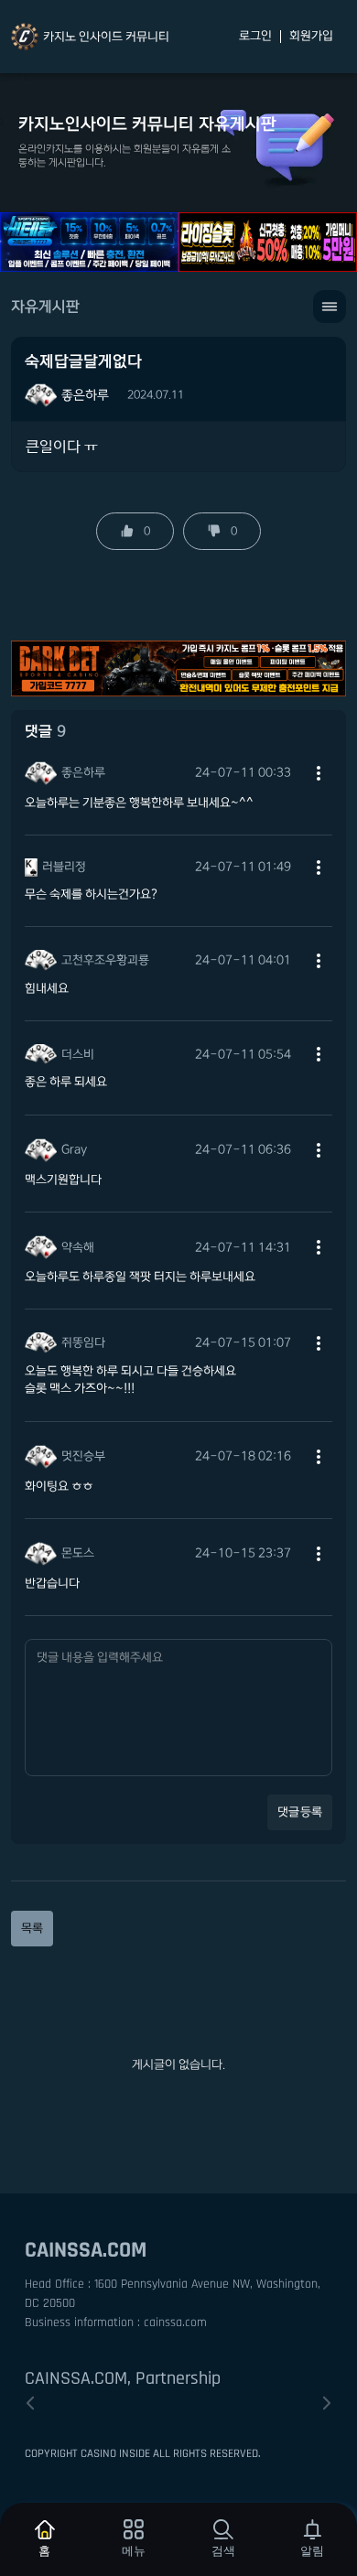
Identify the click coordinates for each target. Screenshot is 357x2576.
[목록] (330, 307)
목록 (32, 1928)
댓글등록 (300, 1812)
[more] (319, 773)
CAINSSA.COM (86, 2250)
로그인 (255, 37)
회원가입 (311, 37)
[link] (90, 37)
